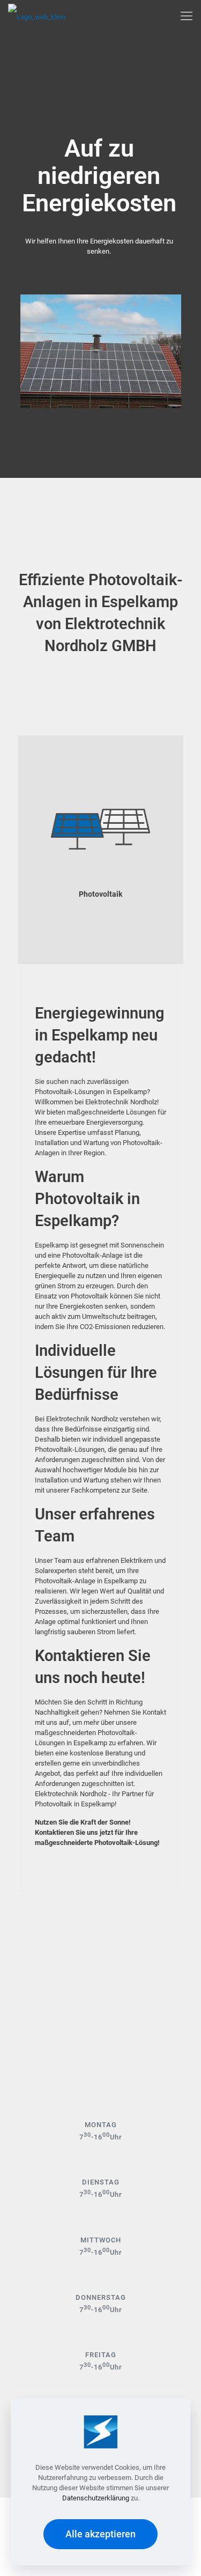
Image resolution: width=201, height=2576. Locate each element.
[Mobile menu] (187, 16)
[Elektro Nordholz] (37, 16)
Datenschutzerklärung (96, 2498)
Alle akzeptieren (100, 2534)
